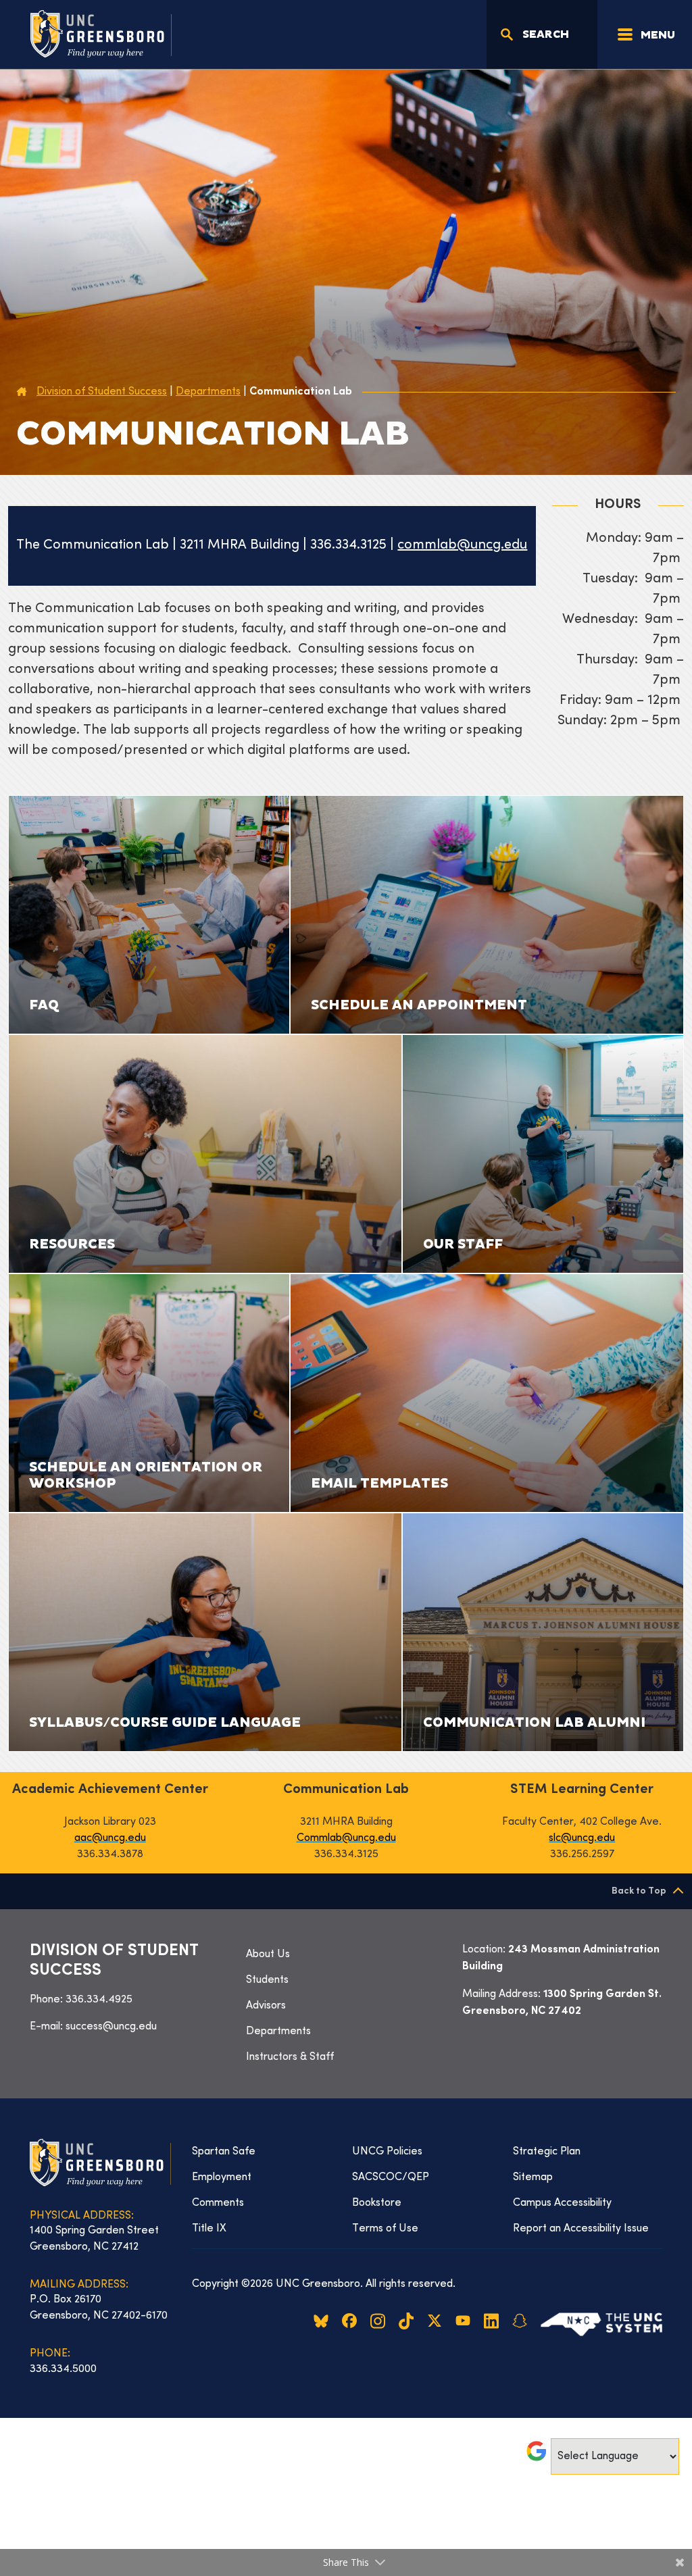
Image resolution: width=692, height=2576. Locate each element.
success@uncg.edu (111, 2027)
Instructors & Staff (290, 2057)
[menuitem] (346, 1954)
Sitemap (533, 2177)
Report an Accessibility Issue (581, 2229)
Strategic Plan (547, 2152)
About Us (268, 1954)
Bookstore (377, 2203)
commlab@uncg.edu (462, 546)
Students (267, 1980)
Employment (222, 2177)
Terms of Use (385, 2229)
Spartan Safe (224, 2152)
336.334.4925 (99, 2000)
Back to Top (639, 1891)
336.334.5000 (63, 2369)
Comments (218, 2203)
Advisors (266, 2006)
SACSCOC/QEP (391, 2177)
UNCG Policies (387, 2152)
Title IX (209, 2229)
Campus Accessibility (562, 2203)
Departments (278, 2031)
